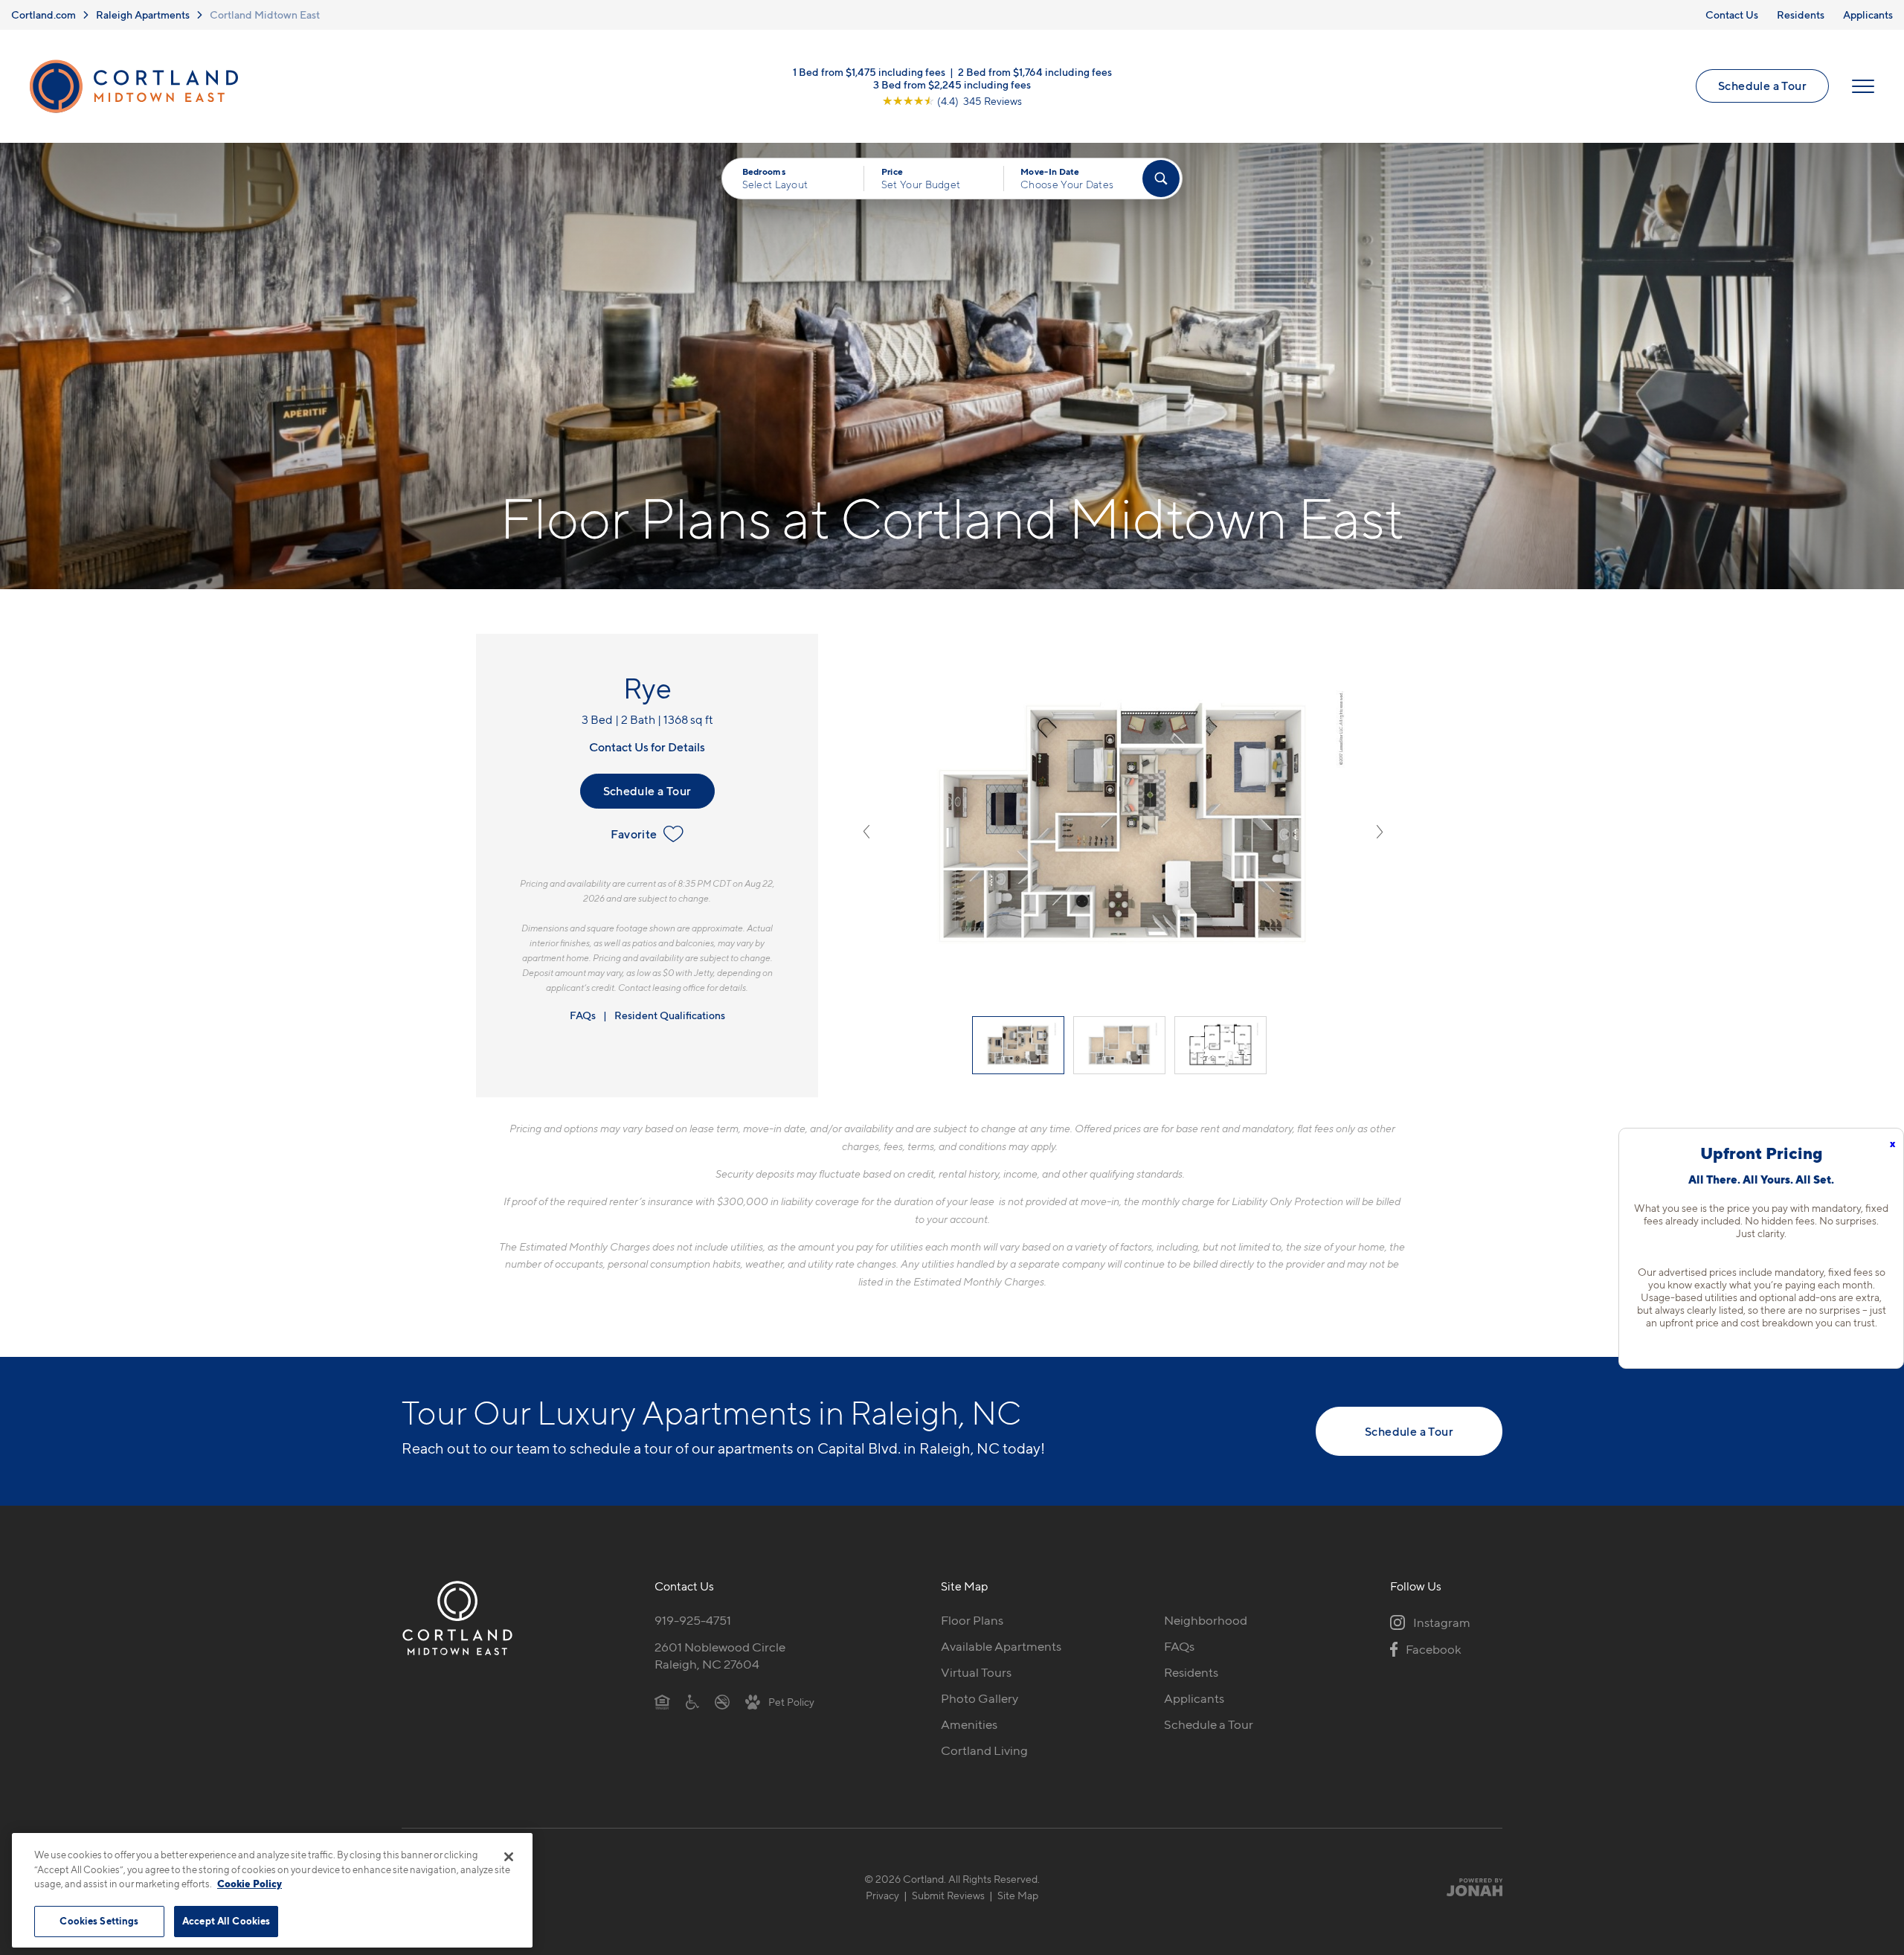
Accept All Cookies (226, 1921)
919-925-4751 (693, 1620)
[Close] (509, 1857)
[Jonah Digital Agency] (1468, 1887)
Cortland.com (44, 15)
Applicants (1868, 15)
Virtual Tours (976, 1672)
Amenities (969, 1724)
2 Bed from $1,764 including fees (1035, 71)
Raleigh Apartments (143, 15)
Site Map (1018, 1895)
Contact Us (1732, 15)
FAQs (583, 1015)
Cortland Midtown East (265, 15)
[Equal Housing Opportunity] (662, 1701)
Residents (1801, 15)
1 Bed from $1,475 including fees (869, 71)
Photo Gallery (980, 1698)
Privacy (882, 1895)
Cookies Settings (99, 1921)
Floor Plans (972, 1620)
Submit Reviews (948, 1895)
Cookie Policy (250, 1884)
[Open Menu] (1863, 86)
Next (1380, 832)
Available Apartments (1001, 1646)
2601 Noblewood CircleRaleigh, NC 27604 (720, 1656)
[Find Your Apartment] (1161, 179)
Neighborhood (1206, 1620)
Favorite (634, 834)
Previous (866, 832)
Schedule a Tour (1762, 86)
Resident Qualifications (670, 1015)
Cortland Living (984, 1750)
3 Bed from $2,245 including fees (952, 84)
